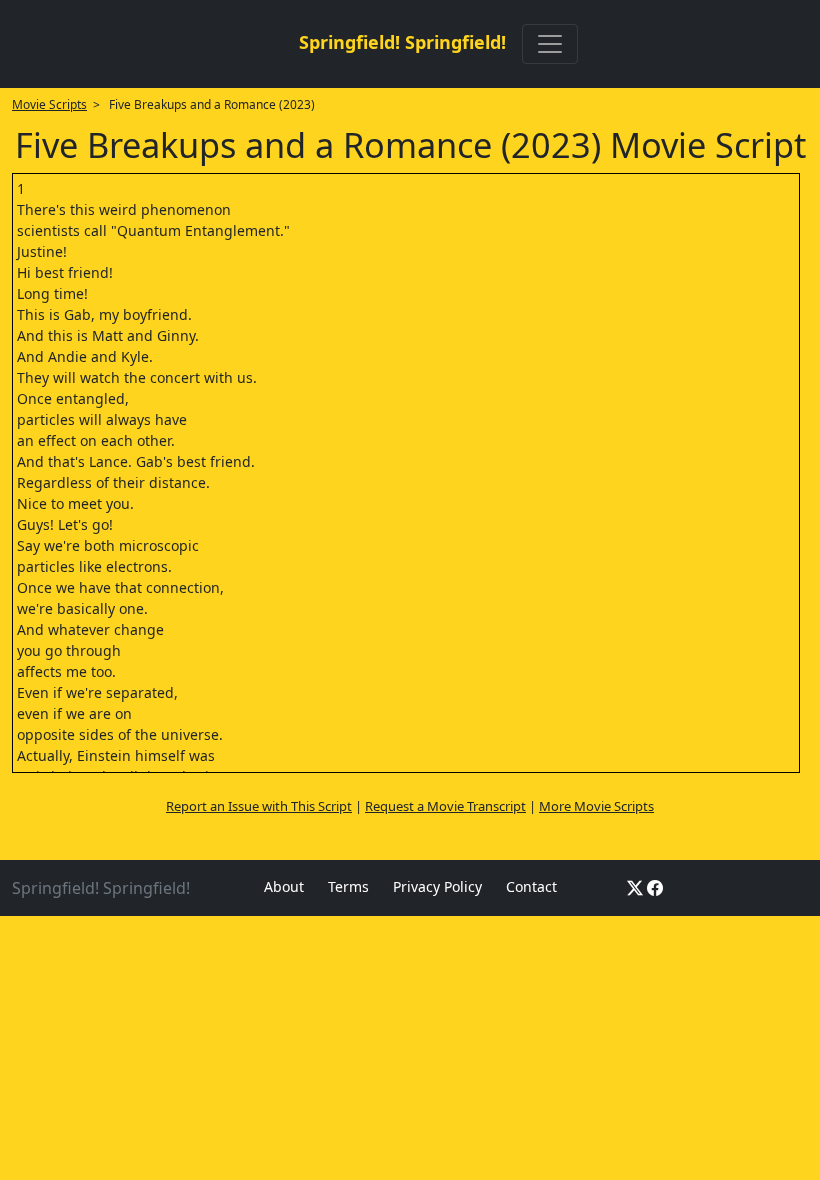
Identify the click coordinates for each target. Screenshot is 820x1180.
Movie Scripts (49, 104)
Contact (531, 886)
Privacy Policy (437, 886)
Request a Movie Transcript (445, 806)
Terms (348, 886)
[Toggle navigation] (550, 44)
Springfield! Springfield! (402, 42)
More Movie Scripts (596, 806)
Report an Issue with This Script (259, 806)
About (284, 886)
